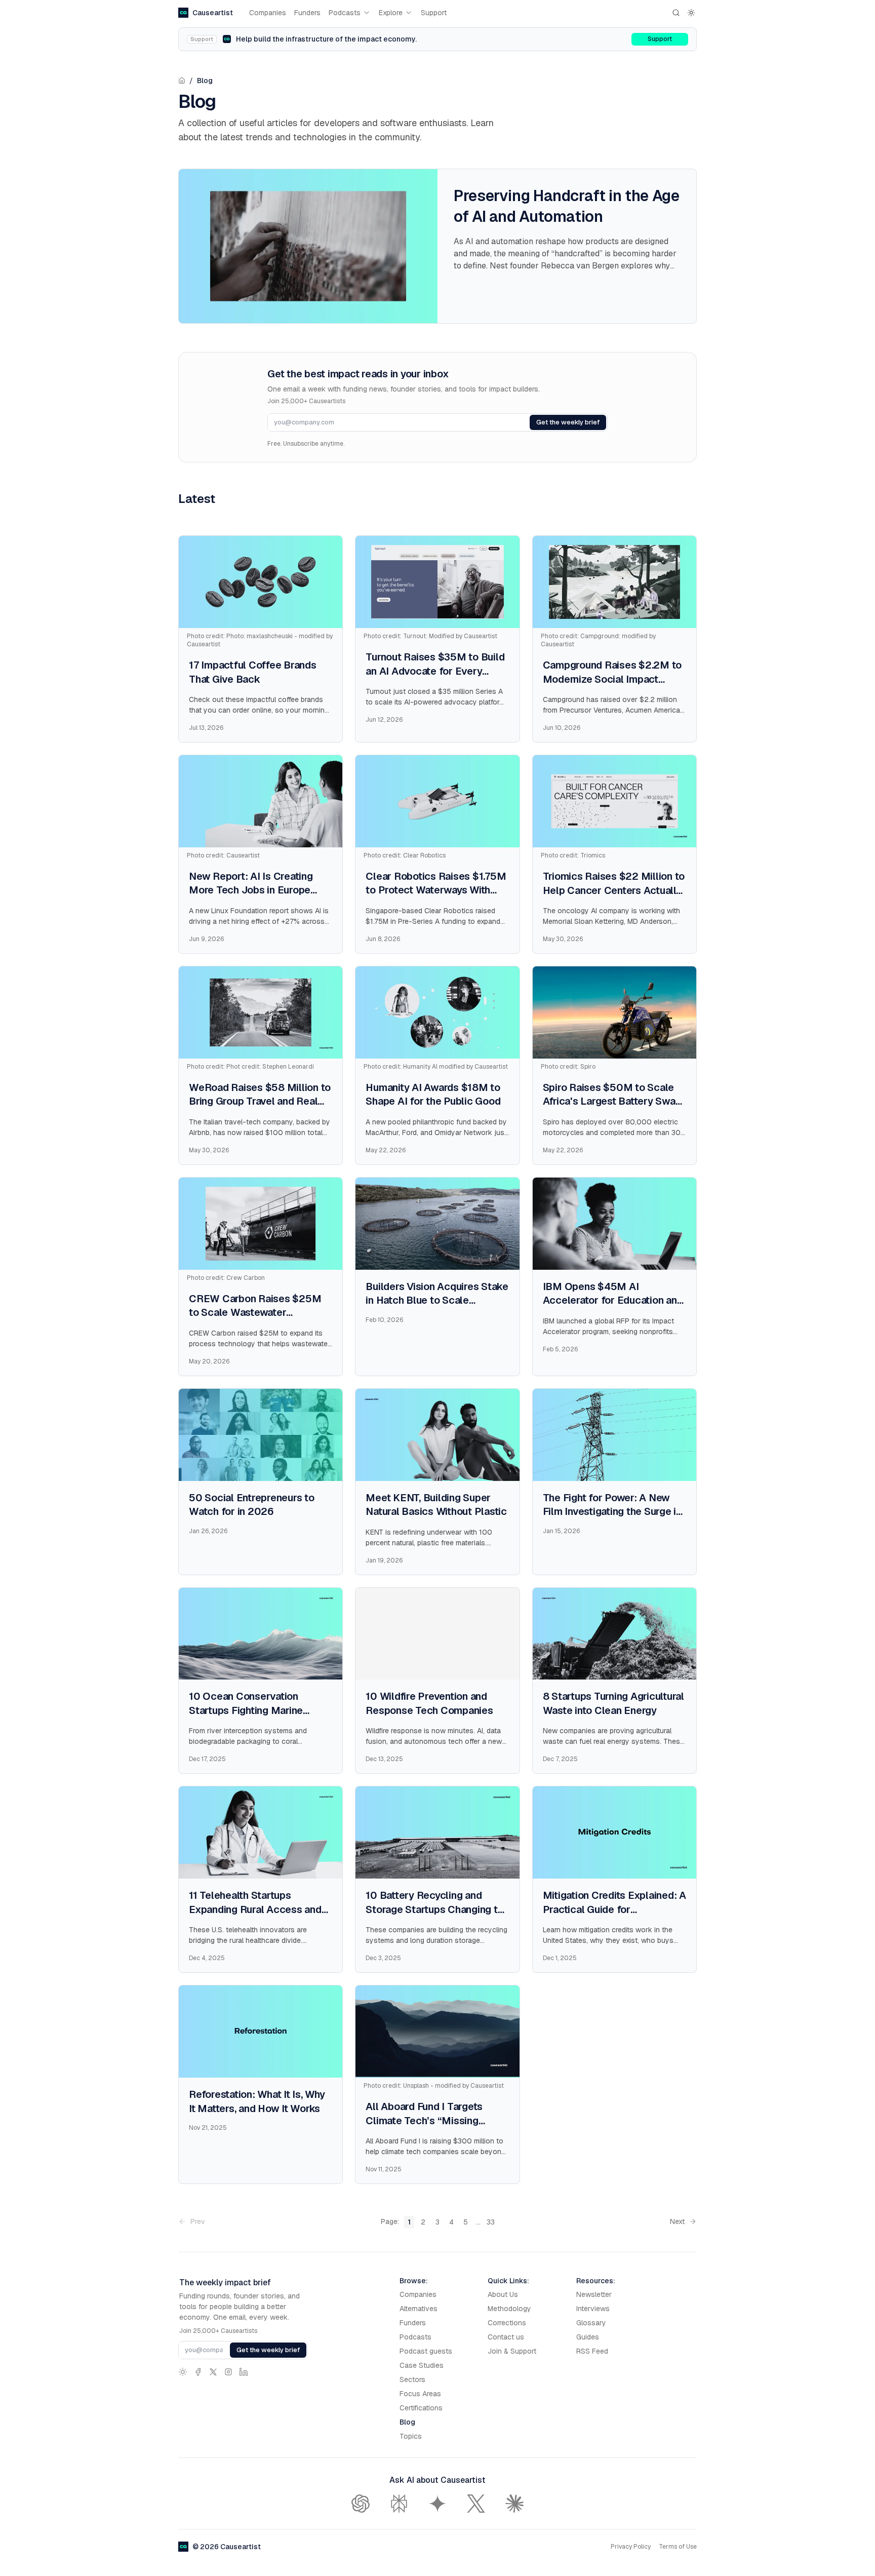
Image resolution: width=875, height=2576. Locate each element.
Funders (307, 13)
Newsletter (594, 2294)
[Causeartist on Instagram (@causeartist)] (228, 2372)
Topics (411, 2436)
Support (434, 13)
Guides (588, 2337)
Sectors (412, 2379)
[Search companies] (676, 13)
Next (677, 2221)
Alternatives (419, 2309)
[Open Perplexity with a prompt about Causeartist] (399, 2504)
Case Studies (422, 2365)
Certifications (421, 2408)
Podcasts (345, 13)
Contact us (506, 2337)
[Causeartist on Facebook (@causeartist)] (198, 2372)
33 (491, 2222)
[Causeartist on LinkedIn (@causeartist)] (244, 2372)
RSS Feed (592, 2351)
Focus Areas (420, 2394)
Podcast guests (426, 2351)
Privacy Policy (631, 2547)
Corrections (507, 2323)
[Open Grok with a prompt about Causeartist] (476, 2504)
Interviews (593, 2309)
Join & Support (512, 2351)
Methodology (509, 2309)
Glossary (591, 2323)
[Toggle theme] (691, 13)
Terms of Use (678, 2547)
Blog (205, 81)
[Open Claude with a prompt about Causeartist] (514, 2504)
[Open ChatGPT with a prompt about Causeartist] (361, 2504)
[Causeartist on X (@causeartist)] (213, 2372)
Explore (391, 13)
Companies (268, 13)
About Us (503, 2294)
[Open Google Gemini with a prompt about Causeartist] (437, 2504)
